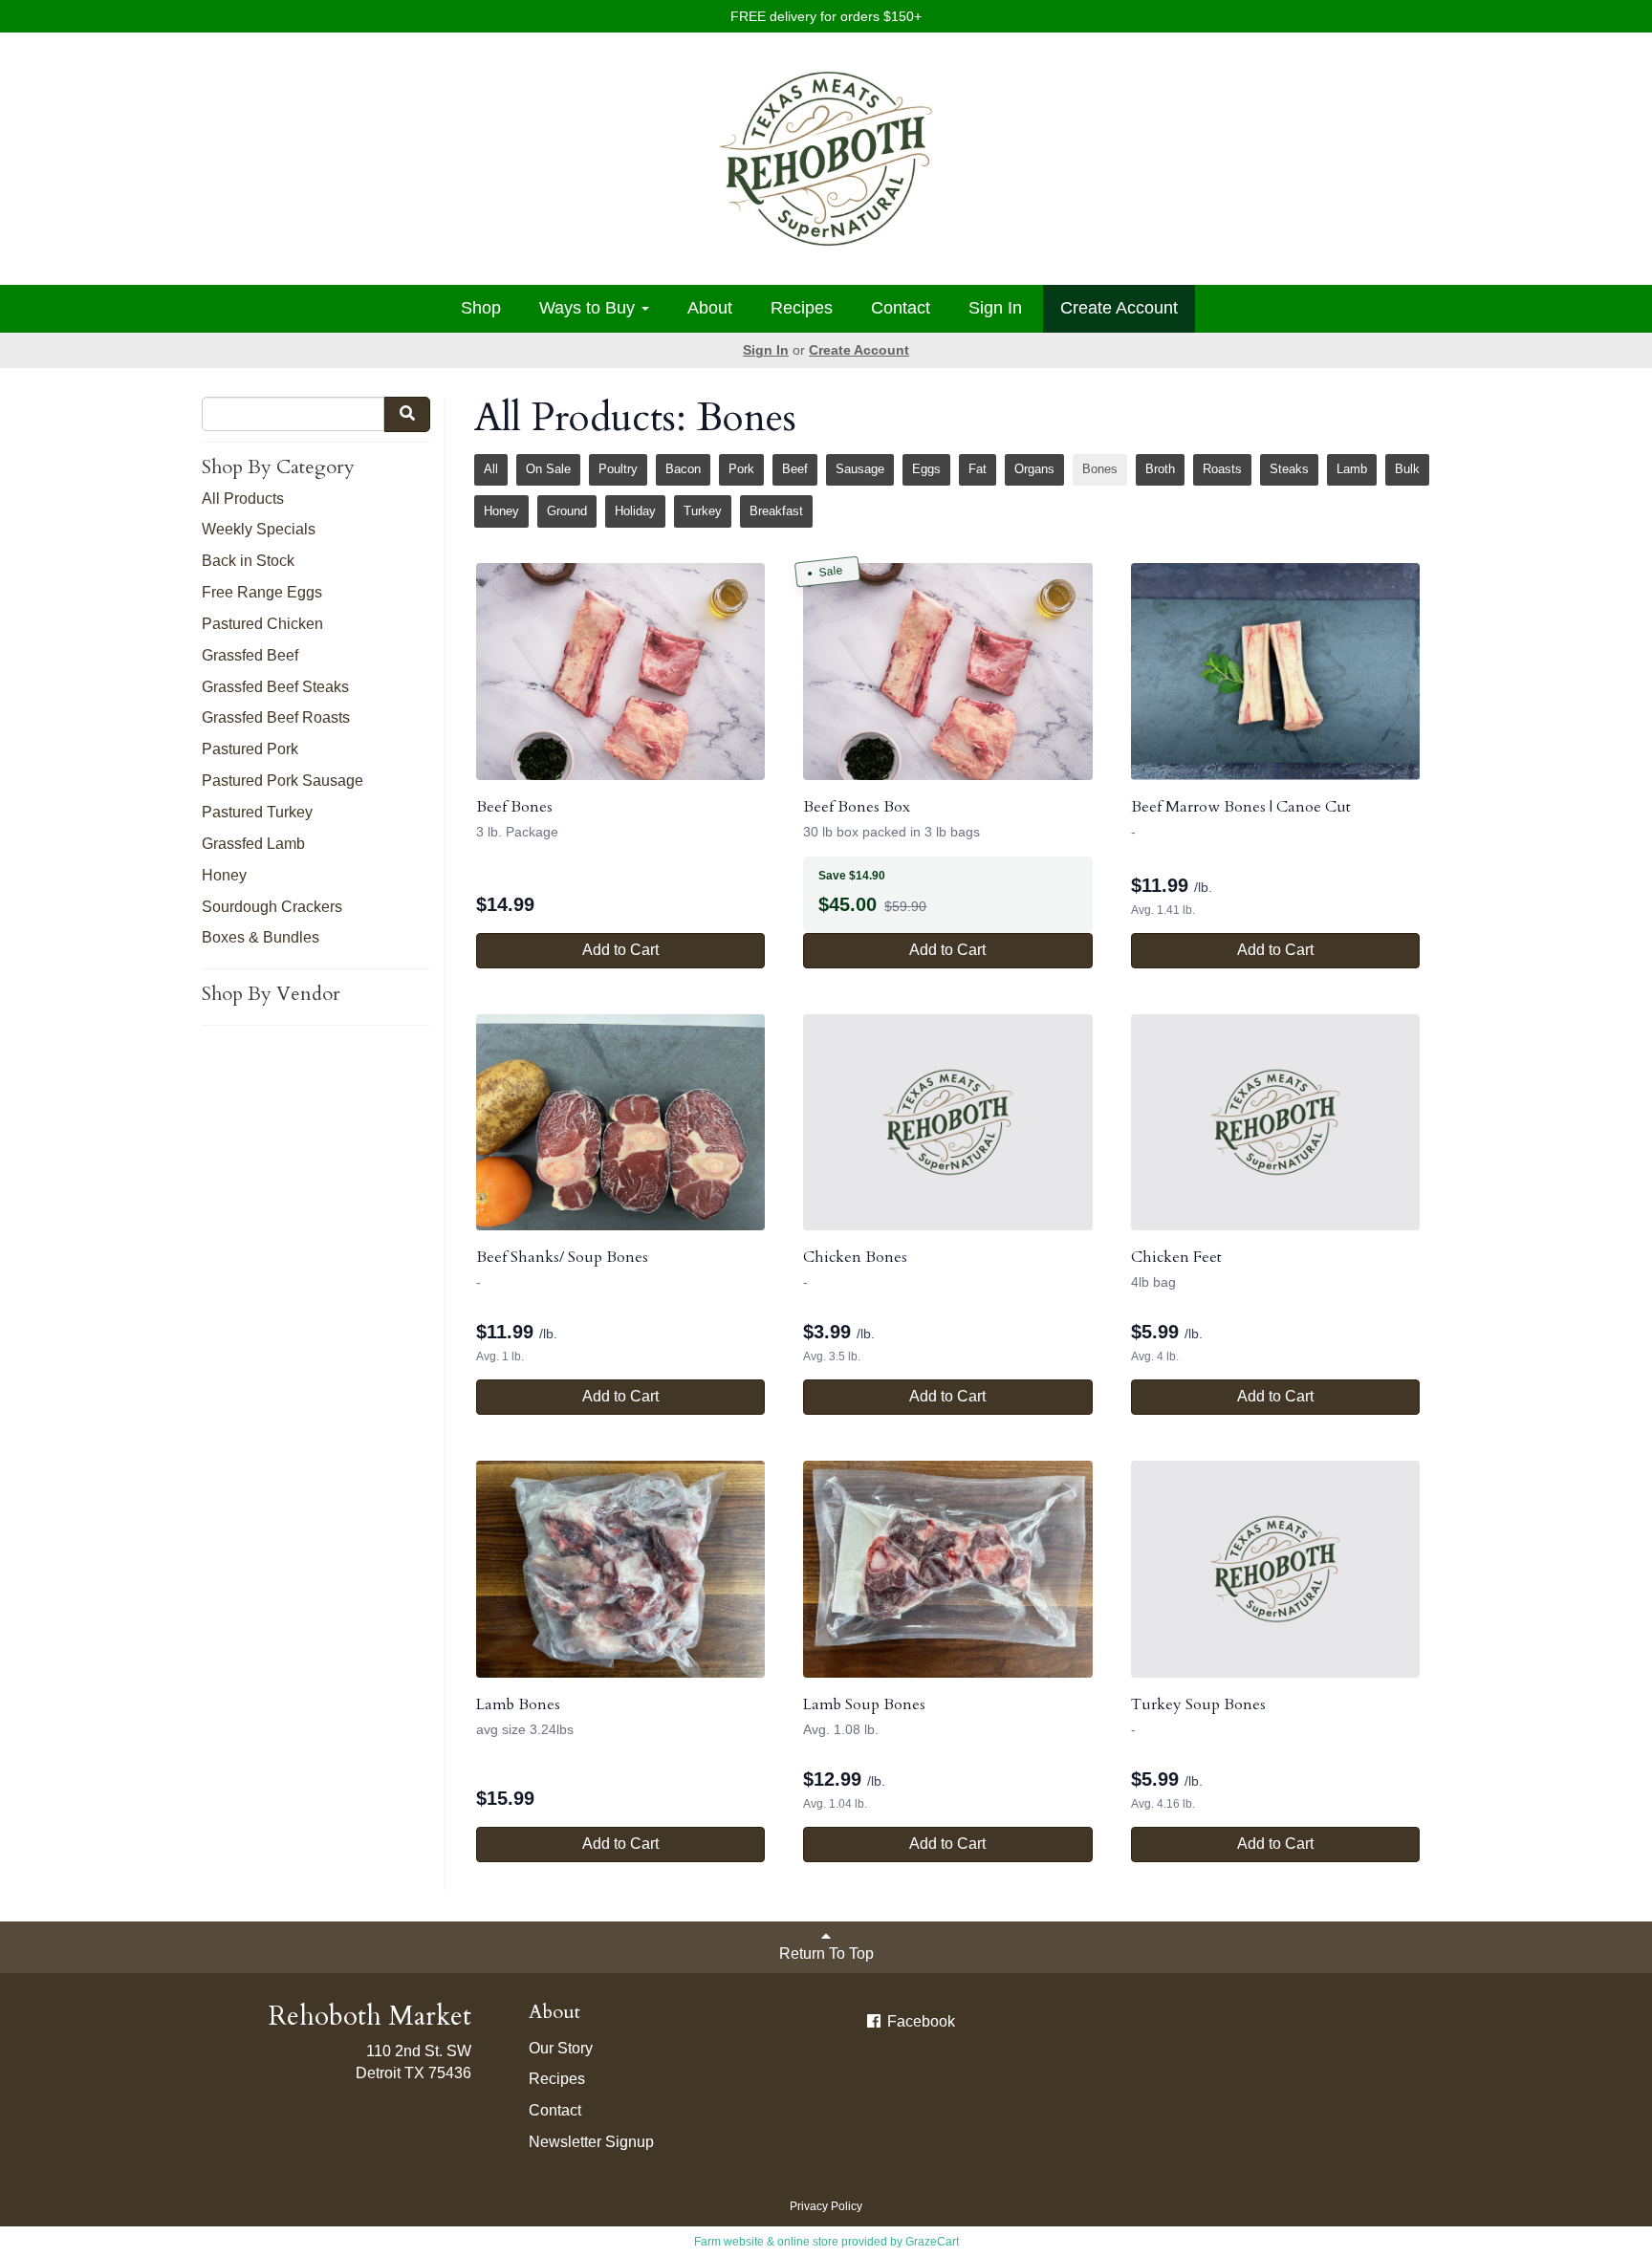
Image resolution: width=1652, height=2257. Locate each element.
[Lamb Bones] (620, 1569)
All (491, 469)
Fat (978, 469)
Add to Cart (620, 950)
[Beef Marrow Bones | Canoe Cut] (1275, 672)
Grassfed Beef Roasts (276, 717)
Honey (224, 875)
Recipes (802, 308)
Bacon (683, 469)
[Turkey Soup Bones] (1275, 1569)
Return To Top (826, 1953)
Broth (1160, 469)
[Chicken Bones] (947, 1123)
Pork (741, 469)
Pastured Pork (250, 749)
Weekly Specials (259, 529)
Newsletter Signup (591, 2142)
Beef (795, 469)
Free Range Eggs (262, 592)
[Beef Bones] (620, 672)
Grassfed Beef (250, 655)
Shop (481, 308)
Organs (1034, 469)
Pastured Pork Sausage (283, 781)
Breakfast (776, 511)
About (710, 308)
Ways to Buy (589, 308)
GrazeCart (932, 2242)
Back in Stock (248, 561)
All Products (243, 499)
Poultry (618, 469)
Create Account (1119, 308)
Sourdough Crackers (272, 907)
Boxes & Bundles (261, 937)
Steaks (1289, 469)
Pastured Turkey (257, 812)
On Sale (548, 469)
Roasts (1222, 469)
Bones (1100, 469)
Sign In (995, 308)
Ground (567, 511)
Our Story (561, 2048)
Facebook (919, 2021)
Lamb (1352, 469)
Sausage (860, 469)
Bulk (1407, 469)
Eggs (926, 469)
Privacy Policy (826, 2206)
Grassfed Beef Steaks (275, 687)
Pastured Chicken (262, 624)
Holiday (635, 511)
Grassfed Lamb (253, 844)
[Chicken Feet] (1275, 1123)
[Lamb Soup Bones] (947, 1569)
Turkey (703, 511)
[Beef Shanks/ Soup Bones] (620, 1123)
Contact (901, 308)
